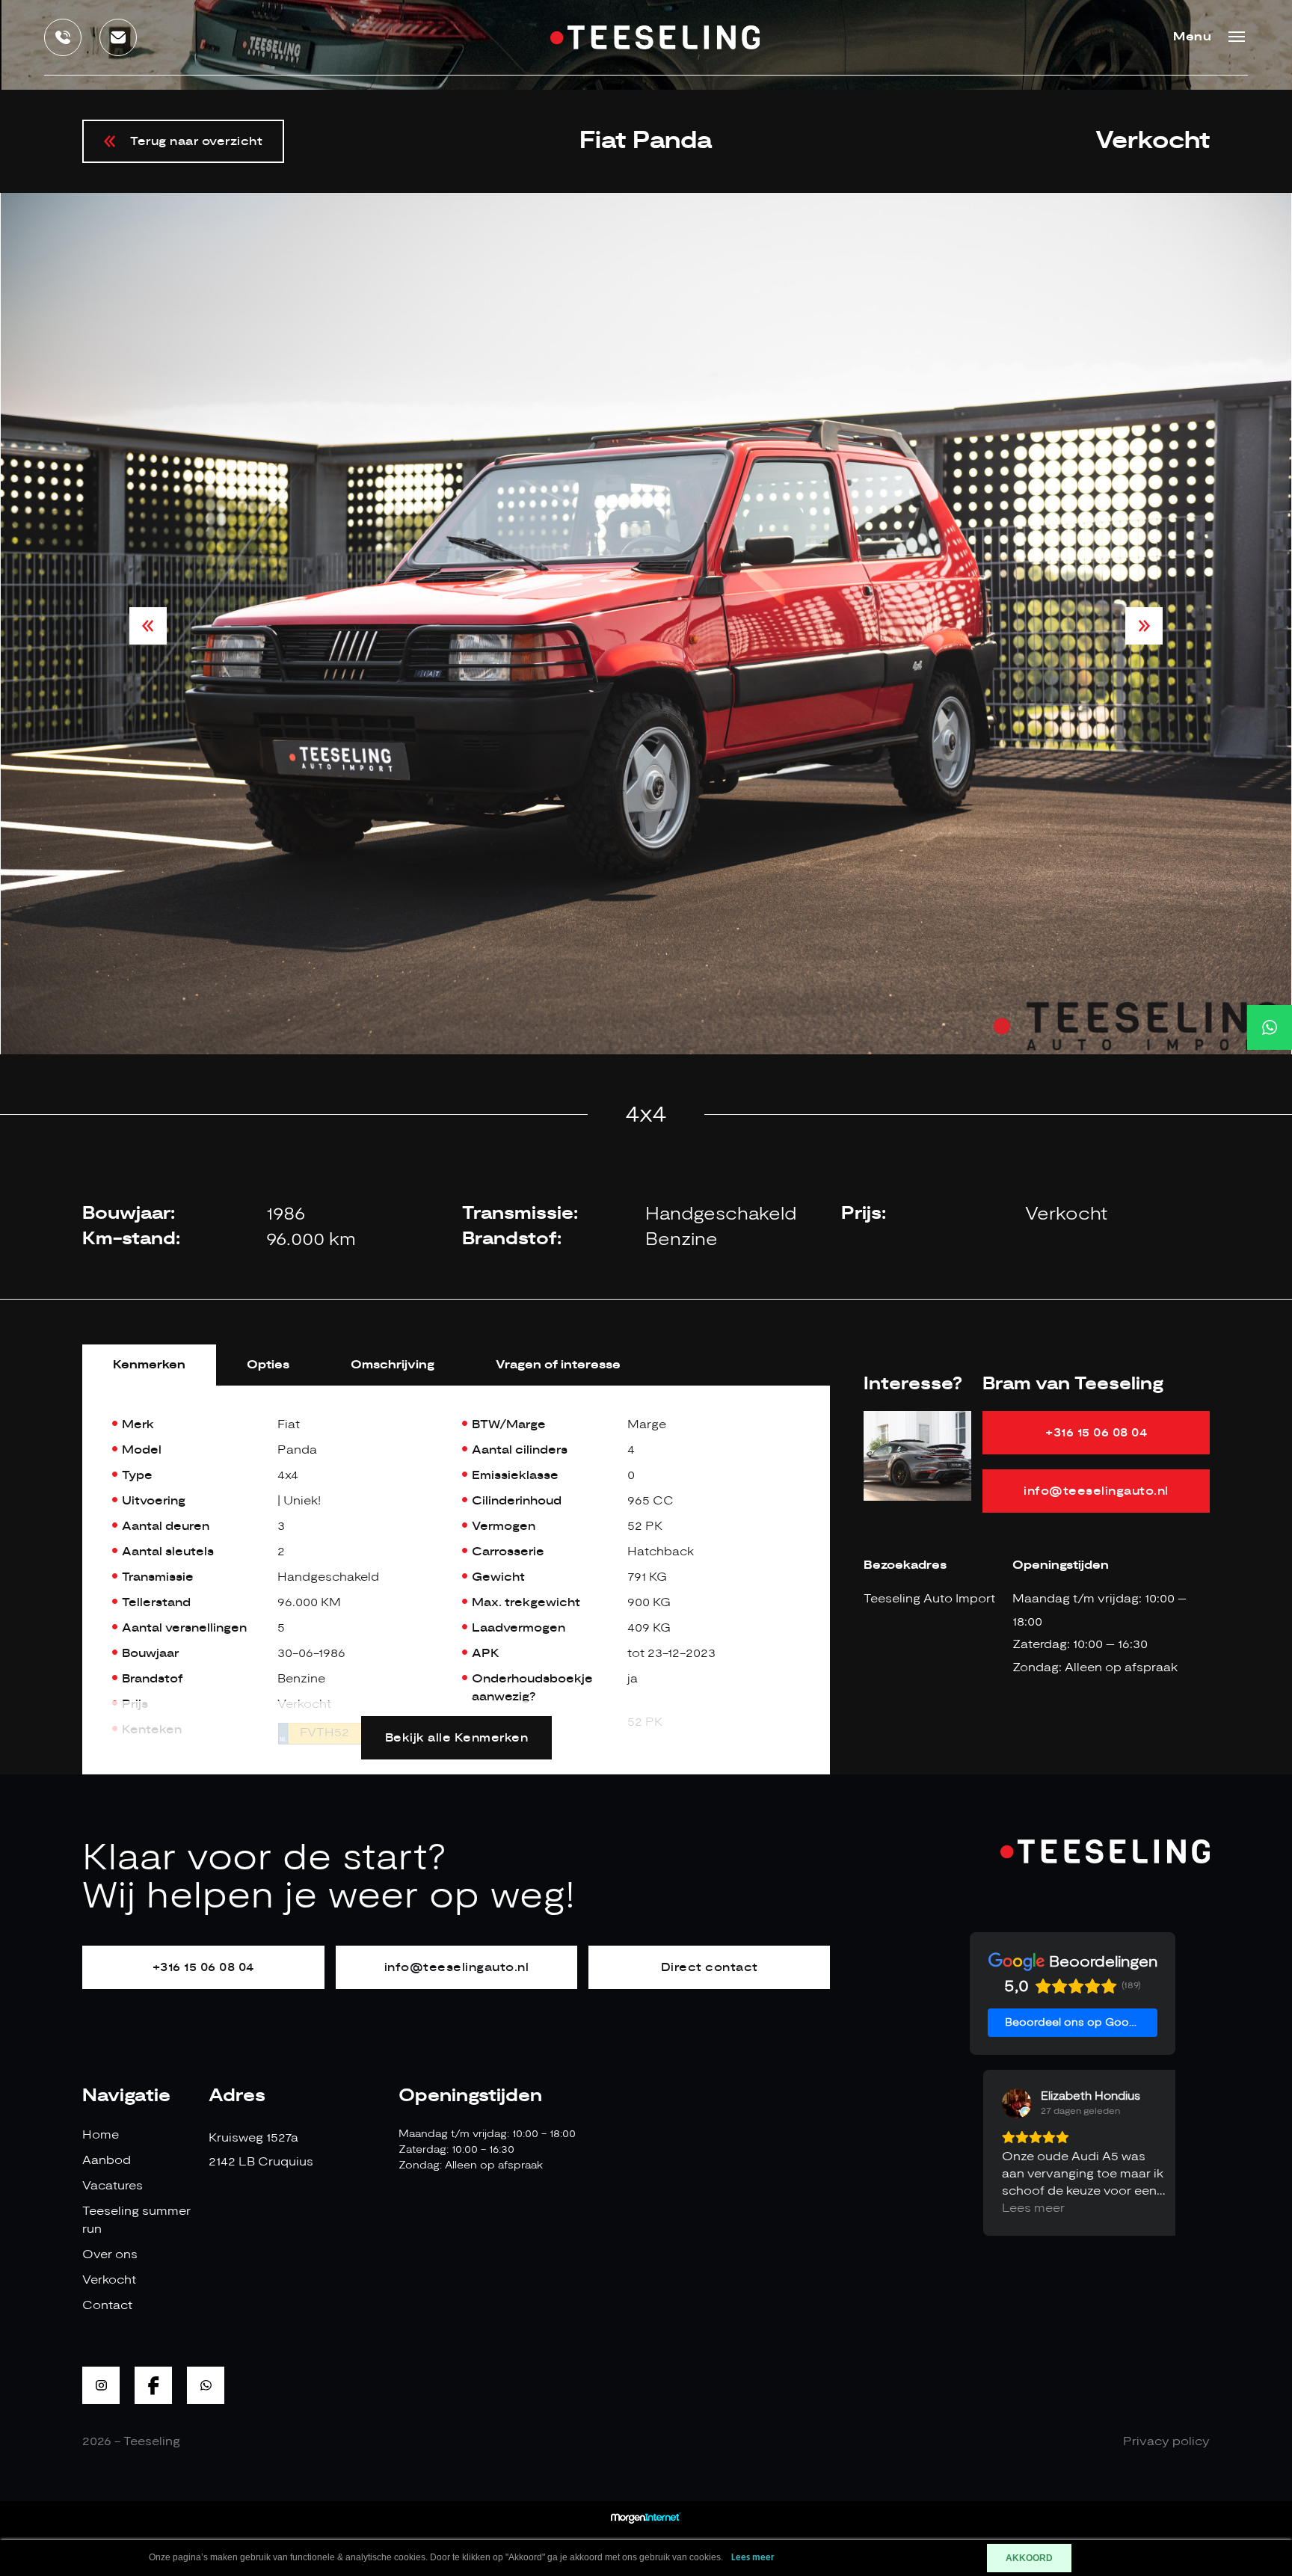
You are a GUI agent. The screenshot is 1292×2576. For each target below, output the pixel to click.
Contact (107, 2305)
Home (101, 2135)
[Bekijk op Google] (1003, 2103)
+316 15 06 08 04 (1096, 1433)
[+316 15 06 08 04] (1270, 1027)
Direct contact (710, 1967)
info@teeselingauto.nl (1096, 1491)
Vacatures (113, 2186)
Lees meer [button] (1020, 2208)
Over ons (110, 2254)
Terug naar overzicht (196, 141)
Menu (1192, 37)
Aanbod (107, 2160)
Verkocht (109, 2280)
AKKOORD (1029, 2558)
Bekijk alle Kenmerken (457, 1738)
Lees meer (753, 2558)
